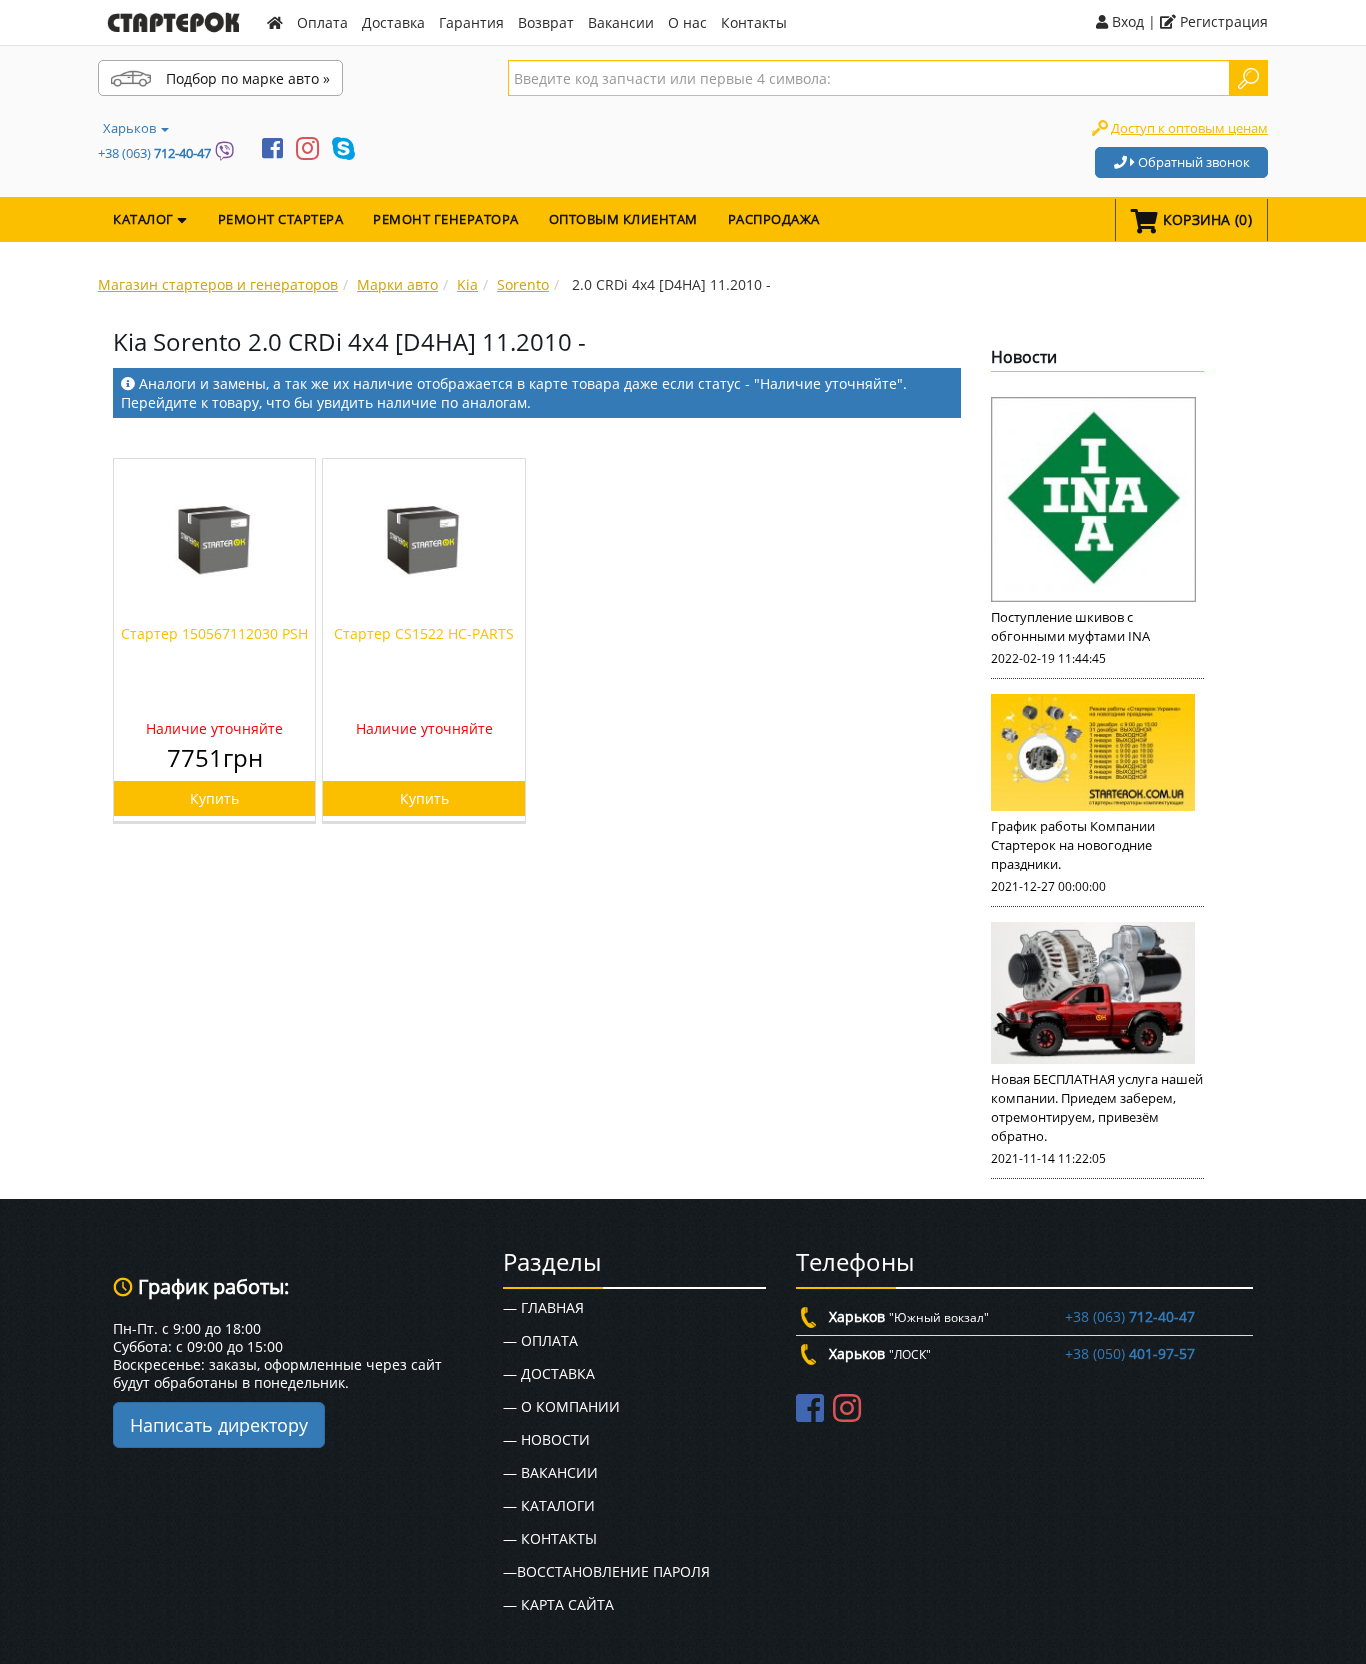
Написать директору (219, 1425)
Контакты (754, 22)
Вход (1126, 21)
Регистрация (1222, 21)
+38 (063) (154, 153)
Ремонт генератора (446, 219)
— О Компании (561, 1406)
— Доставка (549, 1373)
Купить (214, 798)
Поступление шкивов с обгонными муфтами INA (1070, 626)
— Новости (546, 1439)
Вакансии (621, 22)
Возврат (546, 22)
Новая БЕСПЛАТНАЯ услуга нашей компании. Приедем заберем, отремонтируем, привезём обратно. (1097, 1107)
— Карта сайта (558, 1604)
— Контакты (550, 1538)
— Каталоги (549, 1505)
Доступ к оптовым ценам (1189, 128)
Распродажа (774, 219)
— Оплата (540, 1340)
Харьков (131, 128)
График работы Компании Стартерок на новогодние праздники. (1073, 845)
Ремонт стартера (281, 219)
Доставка (393, 22)
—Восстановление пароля (606, 1571)
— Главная (543, 1307)
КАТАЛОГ (145, 219)
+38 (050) (1130, 1353)
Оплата (322, 22)
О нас (687, 22)
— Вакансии (550, 1472)
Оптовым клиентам (623, 219)
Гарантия (471, 22)
